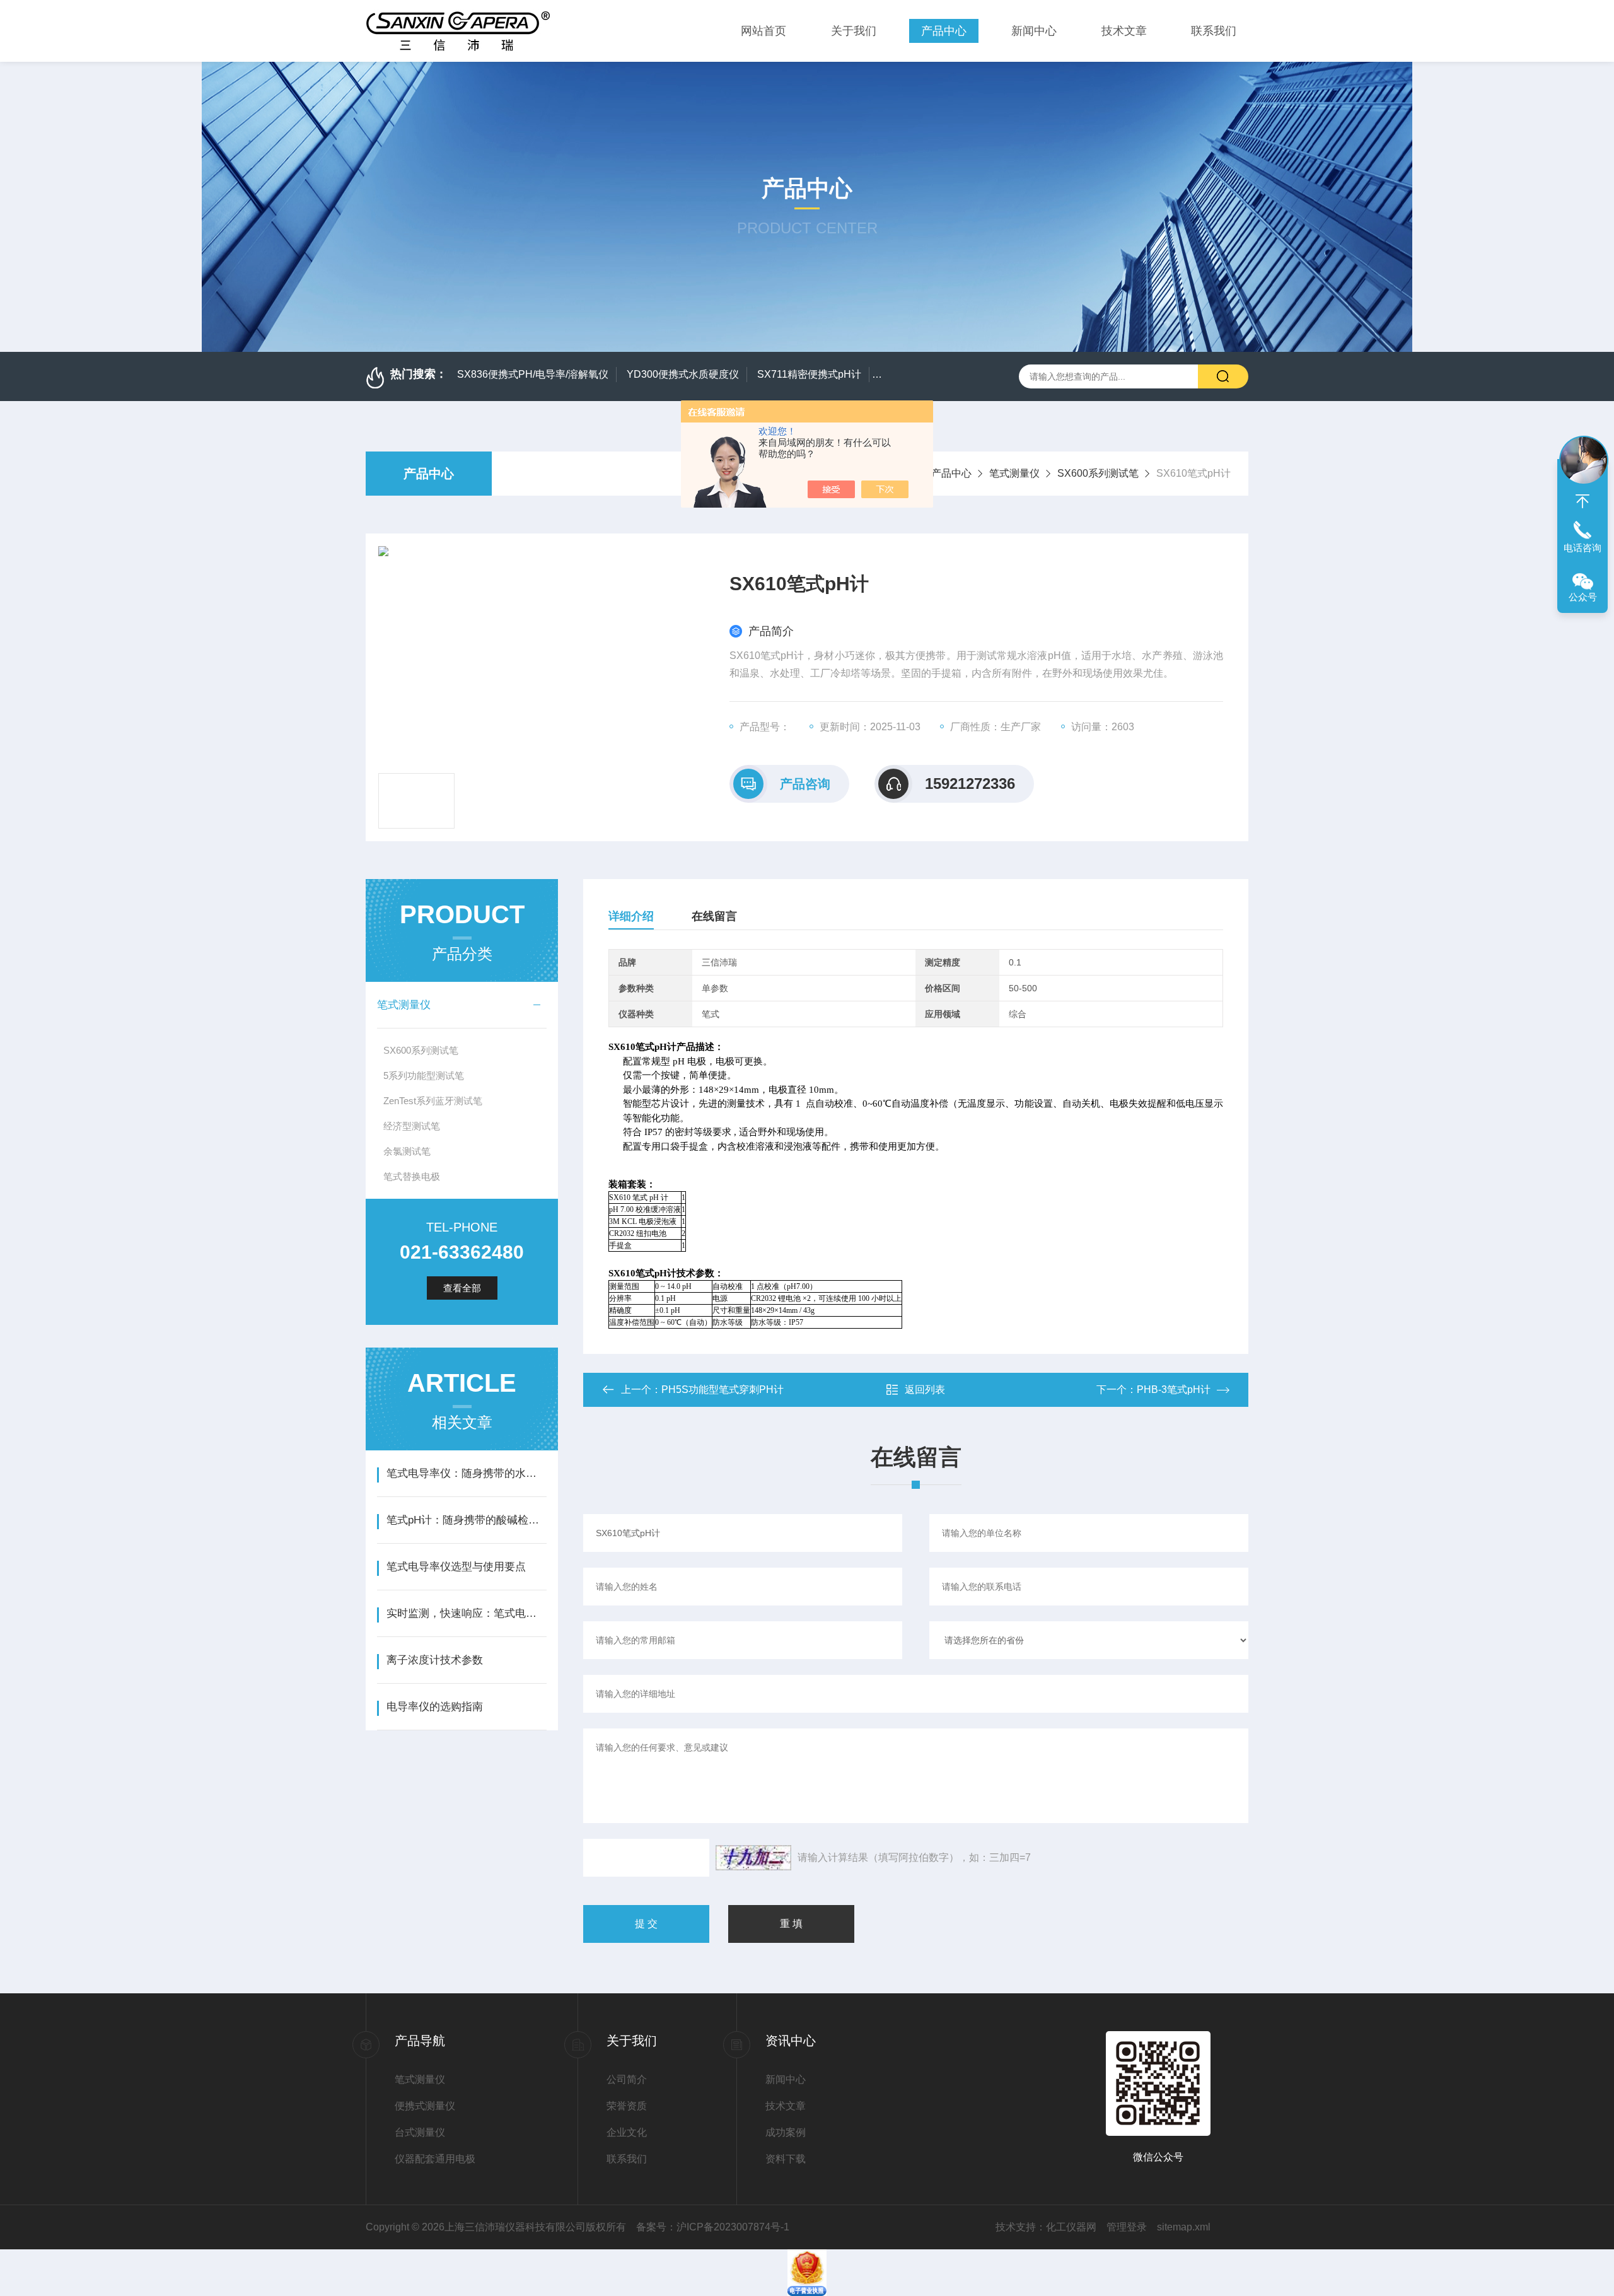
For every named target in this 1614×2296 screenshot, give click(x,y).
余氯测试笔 (407, 1151)
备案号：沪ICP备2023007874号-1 (713, 2227)
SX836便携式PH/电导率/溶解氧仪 (533, 374)
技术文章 (1124, 31)
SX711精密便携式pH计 (809, 374)
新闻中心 (1034, 31)
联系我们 (1214, 31)
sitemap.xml (1184, 2227)
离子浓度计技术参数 (435, 1660)
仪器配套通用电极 (435, 2159)
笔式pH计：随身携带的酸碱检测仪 (466, 1520)
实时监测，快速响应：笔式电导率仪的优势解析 (466, 1613)
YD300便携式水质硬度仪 (683, 374)
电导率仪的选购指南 (435, 1707)
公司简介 (627, 2079)
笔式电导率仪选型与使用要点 (456, 1567)
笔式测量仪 (1014, 473)
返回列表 (925, 1390)
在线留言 (714, 916)
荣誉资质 (627, 2106)
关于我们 (854, 31)
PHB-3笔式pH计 (1174, 1390)
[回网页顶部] (1582, 501)
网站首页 (763, 31)
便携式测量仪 (425, 2106)
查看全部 (462, 1288)
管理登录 (1127, 2227)
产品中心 (944, 31)
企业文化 (627, 2132)
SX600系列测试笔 (1098, 473)
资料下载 (786, 2159)
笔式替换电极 (412, 1176)
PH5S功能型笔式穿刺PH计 (723, 1390)
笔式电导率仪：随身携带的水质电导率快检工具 (466, 1473)
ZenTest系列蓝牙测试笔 (433, 1101)
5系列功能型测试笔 (424, 1075)
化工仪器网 (1071, 2227)
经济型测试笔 (412, 1126)
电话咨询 (1582, 548)
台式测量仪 (420, 2132)
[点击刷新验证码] (753, 1858)
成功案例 (786, 2132)
